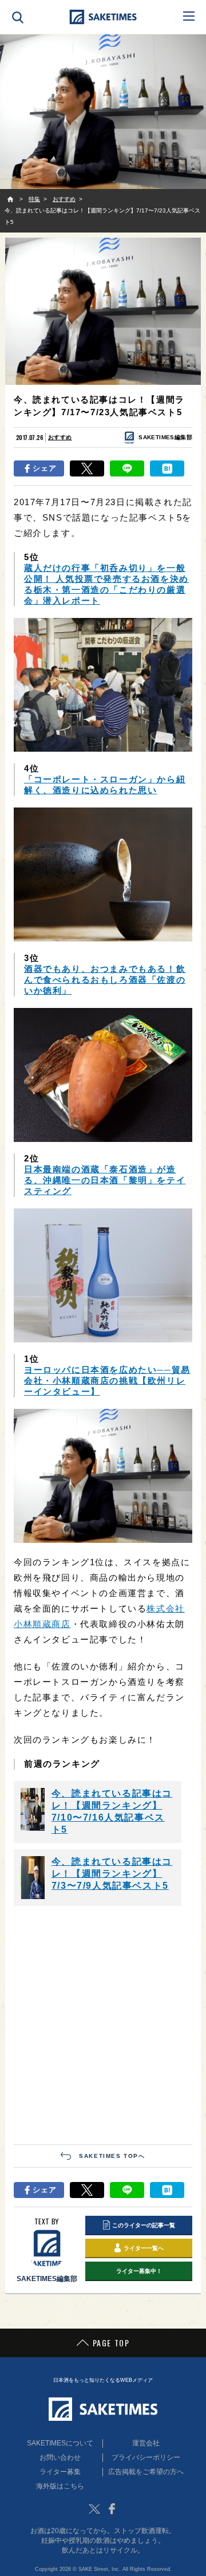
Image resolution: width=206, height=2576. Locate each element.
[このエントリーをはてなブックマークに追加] (167, 468)
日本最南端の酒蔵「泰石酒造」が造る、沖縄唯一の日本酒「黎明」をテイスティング (105, 1180)
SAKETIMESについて (60, 2443)
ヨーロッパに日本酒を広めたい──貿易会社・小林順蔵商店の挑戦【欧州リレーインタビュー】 (107, 1380)
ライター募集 (60, 2472)
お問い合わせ (60, 2457)
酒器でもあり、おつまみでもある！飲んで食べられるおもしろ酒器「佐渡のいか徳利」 (105, 980)
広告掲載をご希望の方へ (146, 2472)
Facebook (112, 2509)
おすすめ (60, 437)
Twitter (94, 2509)
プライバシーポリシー (146, 2457)
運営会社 (146, 2443)
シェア (45, 468)
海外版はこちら (60, 2486)
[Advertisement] (103, 2024)
